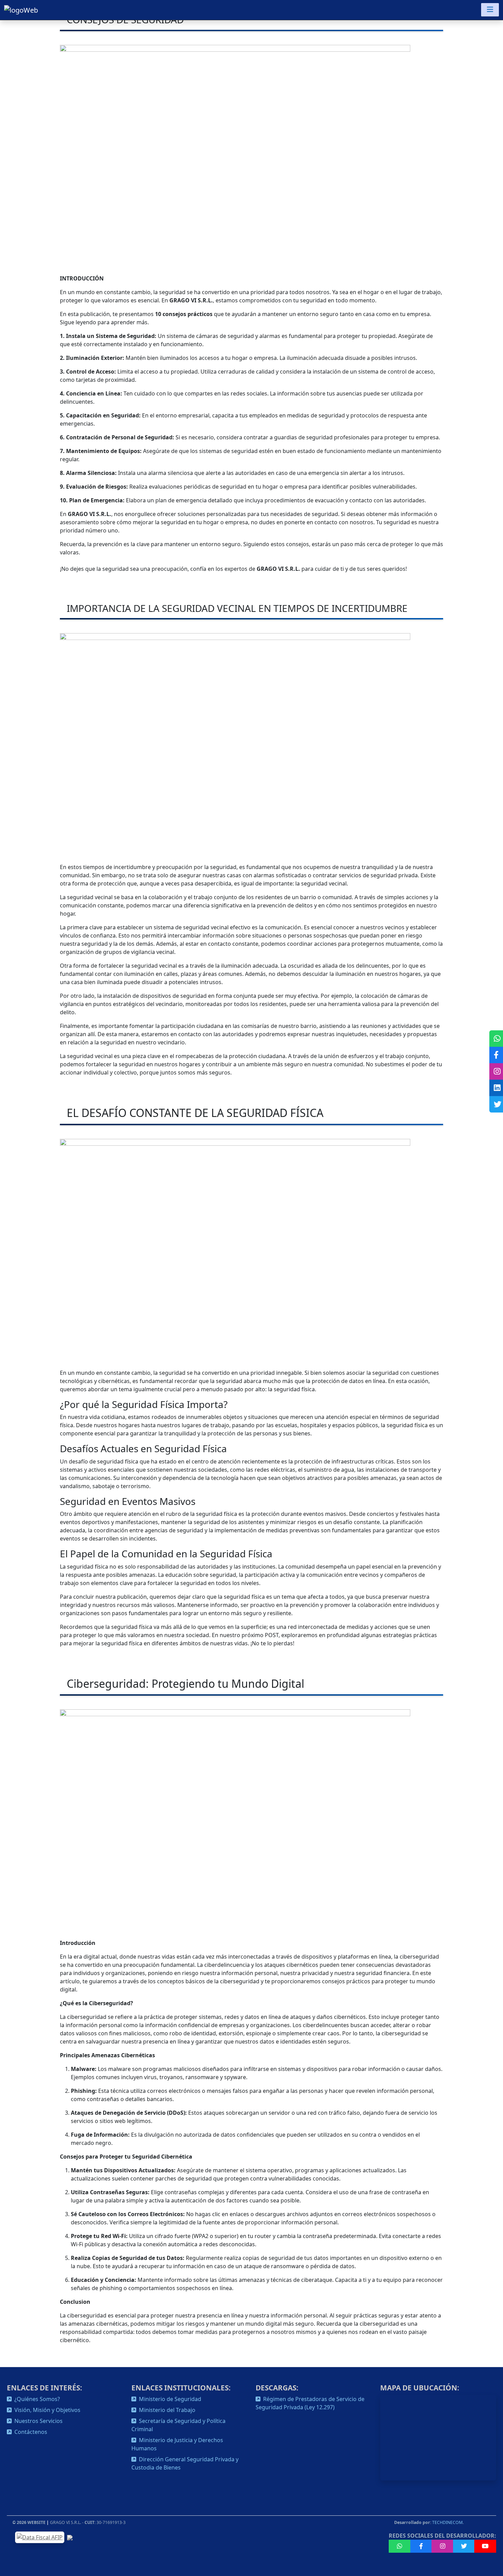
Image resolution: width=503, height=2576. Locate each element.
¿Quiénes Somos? (36, 2399)
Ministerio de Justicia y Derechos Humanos (177, 2444)
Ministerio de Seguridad (169, 2399)
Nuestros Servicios (37, 2421)
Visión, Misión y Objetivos (46, 2410)
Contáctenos (29, 2432)
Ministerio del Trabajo (166, 2410)
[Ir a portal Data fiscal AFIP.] (40, 2537)
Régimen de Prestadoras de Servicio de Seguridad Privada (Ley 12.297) (310, 2403)
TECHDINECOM (447, 2522)
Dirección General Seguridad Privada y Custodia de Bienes (185, 2463)
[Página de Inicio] (21, 10)
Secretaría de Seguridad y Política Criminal (178, 2425)
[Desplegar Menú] (490, 10)
